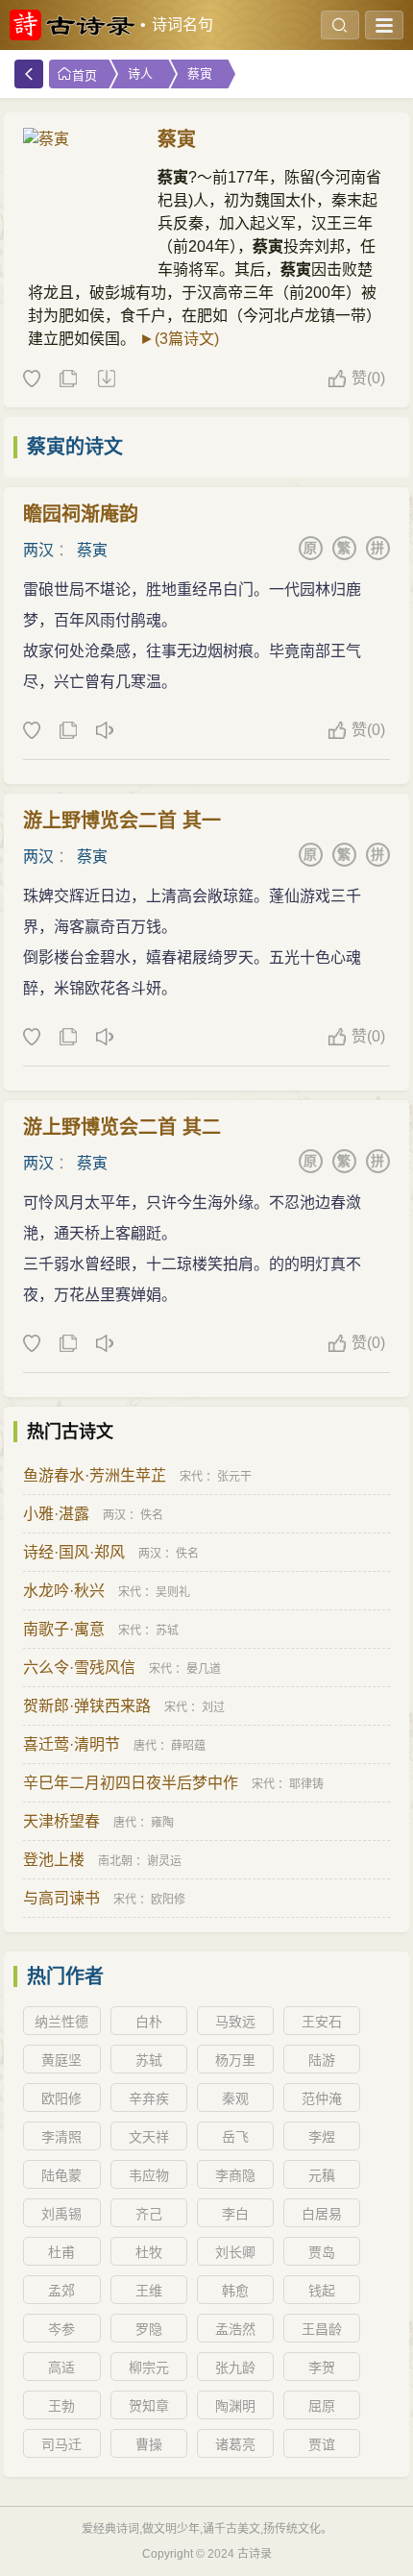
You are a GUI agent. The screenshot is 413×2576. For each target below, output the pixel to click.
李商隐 (235, 2175)
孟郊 (61, 2291)
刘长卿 (235, 2252)
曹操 (149, 2444)
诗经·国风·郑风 (74, 1552)
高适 (61, 2367)
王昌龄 (322, 2329)
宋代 (191, 1477)
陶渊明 (235, 2406)
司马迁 (61, 2444)
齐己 (149, 2214)
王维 (149, 2291)
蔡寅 (200, 74)
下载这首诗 (106, 380)
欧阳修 (168, 1900)
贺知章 (149, 2406)
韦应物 (149, 2175)
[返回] (29, 74)
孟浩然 (235, 2329)
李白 (235, 2214)
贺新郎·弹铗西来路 (87, 1706)
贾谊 (322, 2444)
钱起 (322, 2291)
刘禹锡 (61, 2214)
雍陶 (162, 1823)
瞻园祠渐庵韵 (81, 514)
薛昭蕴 (188, 1746)
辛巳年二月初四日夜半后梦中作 (131, 1783)
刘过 (213, 1707)
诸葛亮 (235, 2444)
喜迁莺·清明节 (72, 1744)
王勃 (61, 2406)
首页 (85, 75)
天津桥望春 (61, 1821)
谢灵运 (164, 1861)
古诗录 (255, 2554)
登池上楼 (54, 1860)
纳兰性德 (61, 2022)
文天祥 (149, 2137)
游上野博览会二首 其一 (122, 821)
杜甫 (61, 2252)
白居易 (322, 2214)
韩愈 (235, 2291)
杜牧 (149, 2252)
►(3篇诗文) (179, 339)
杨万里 (235, 2060)
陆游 (322, 2060)
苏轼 (167, 1631)
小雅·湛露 (56, 1514)
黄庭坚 (61, 2060)
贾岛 (322, 2252)
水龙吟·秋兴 (64, 1591)
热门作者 (65, 1976)
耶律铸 (306, 1784)
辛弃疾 (149, 2098)
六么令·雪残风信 (79, 1668)
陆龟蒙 (61, 2175)
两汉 (38, 550)
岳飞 (235, 2137)
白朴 (149, 2022)
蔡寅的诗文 (75, 447)
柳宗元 (149, 2367)
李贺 (322, 2367)
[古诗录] (72, 25)
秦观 (235, 2098)
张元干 (234, 1477)
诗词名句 (182, 25)
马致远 (235, 2022)
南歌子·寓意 (64, 1629)
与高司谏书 (61, 1898)
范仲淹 (322, 2098)
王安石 (322, 2022)
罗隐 (149, 2329)
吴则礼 (173, 1592)
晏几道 (204, 1669)
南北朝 (115, 1861)
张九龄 (235, 2367)
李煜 (322, 2137)
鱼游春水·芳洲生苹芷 (95, 1475)
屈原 (322, 2406)
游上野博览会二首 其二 (122, 1127)
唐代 (145, 1746)
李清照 (61, 2137)
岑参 (61, 2329)
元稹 (322, 2175)
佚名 (152, 1515)
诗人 (140, 74)
